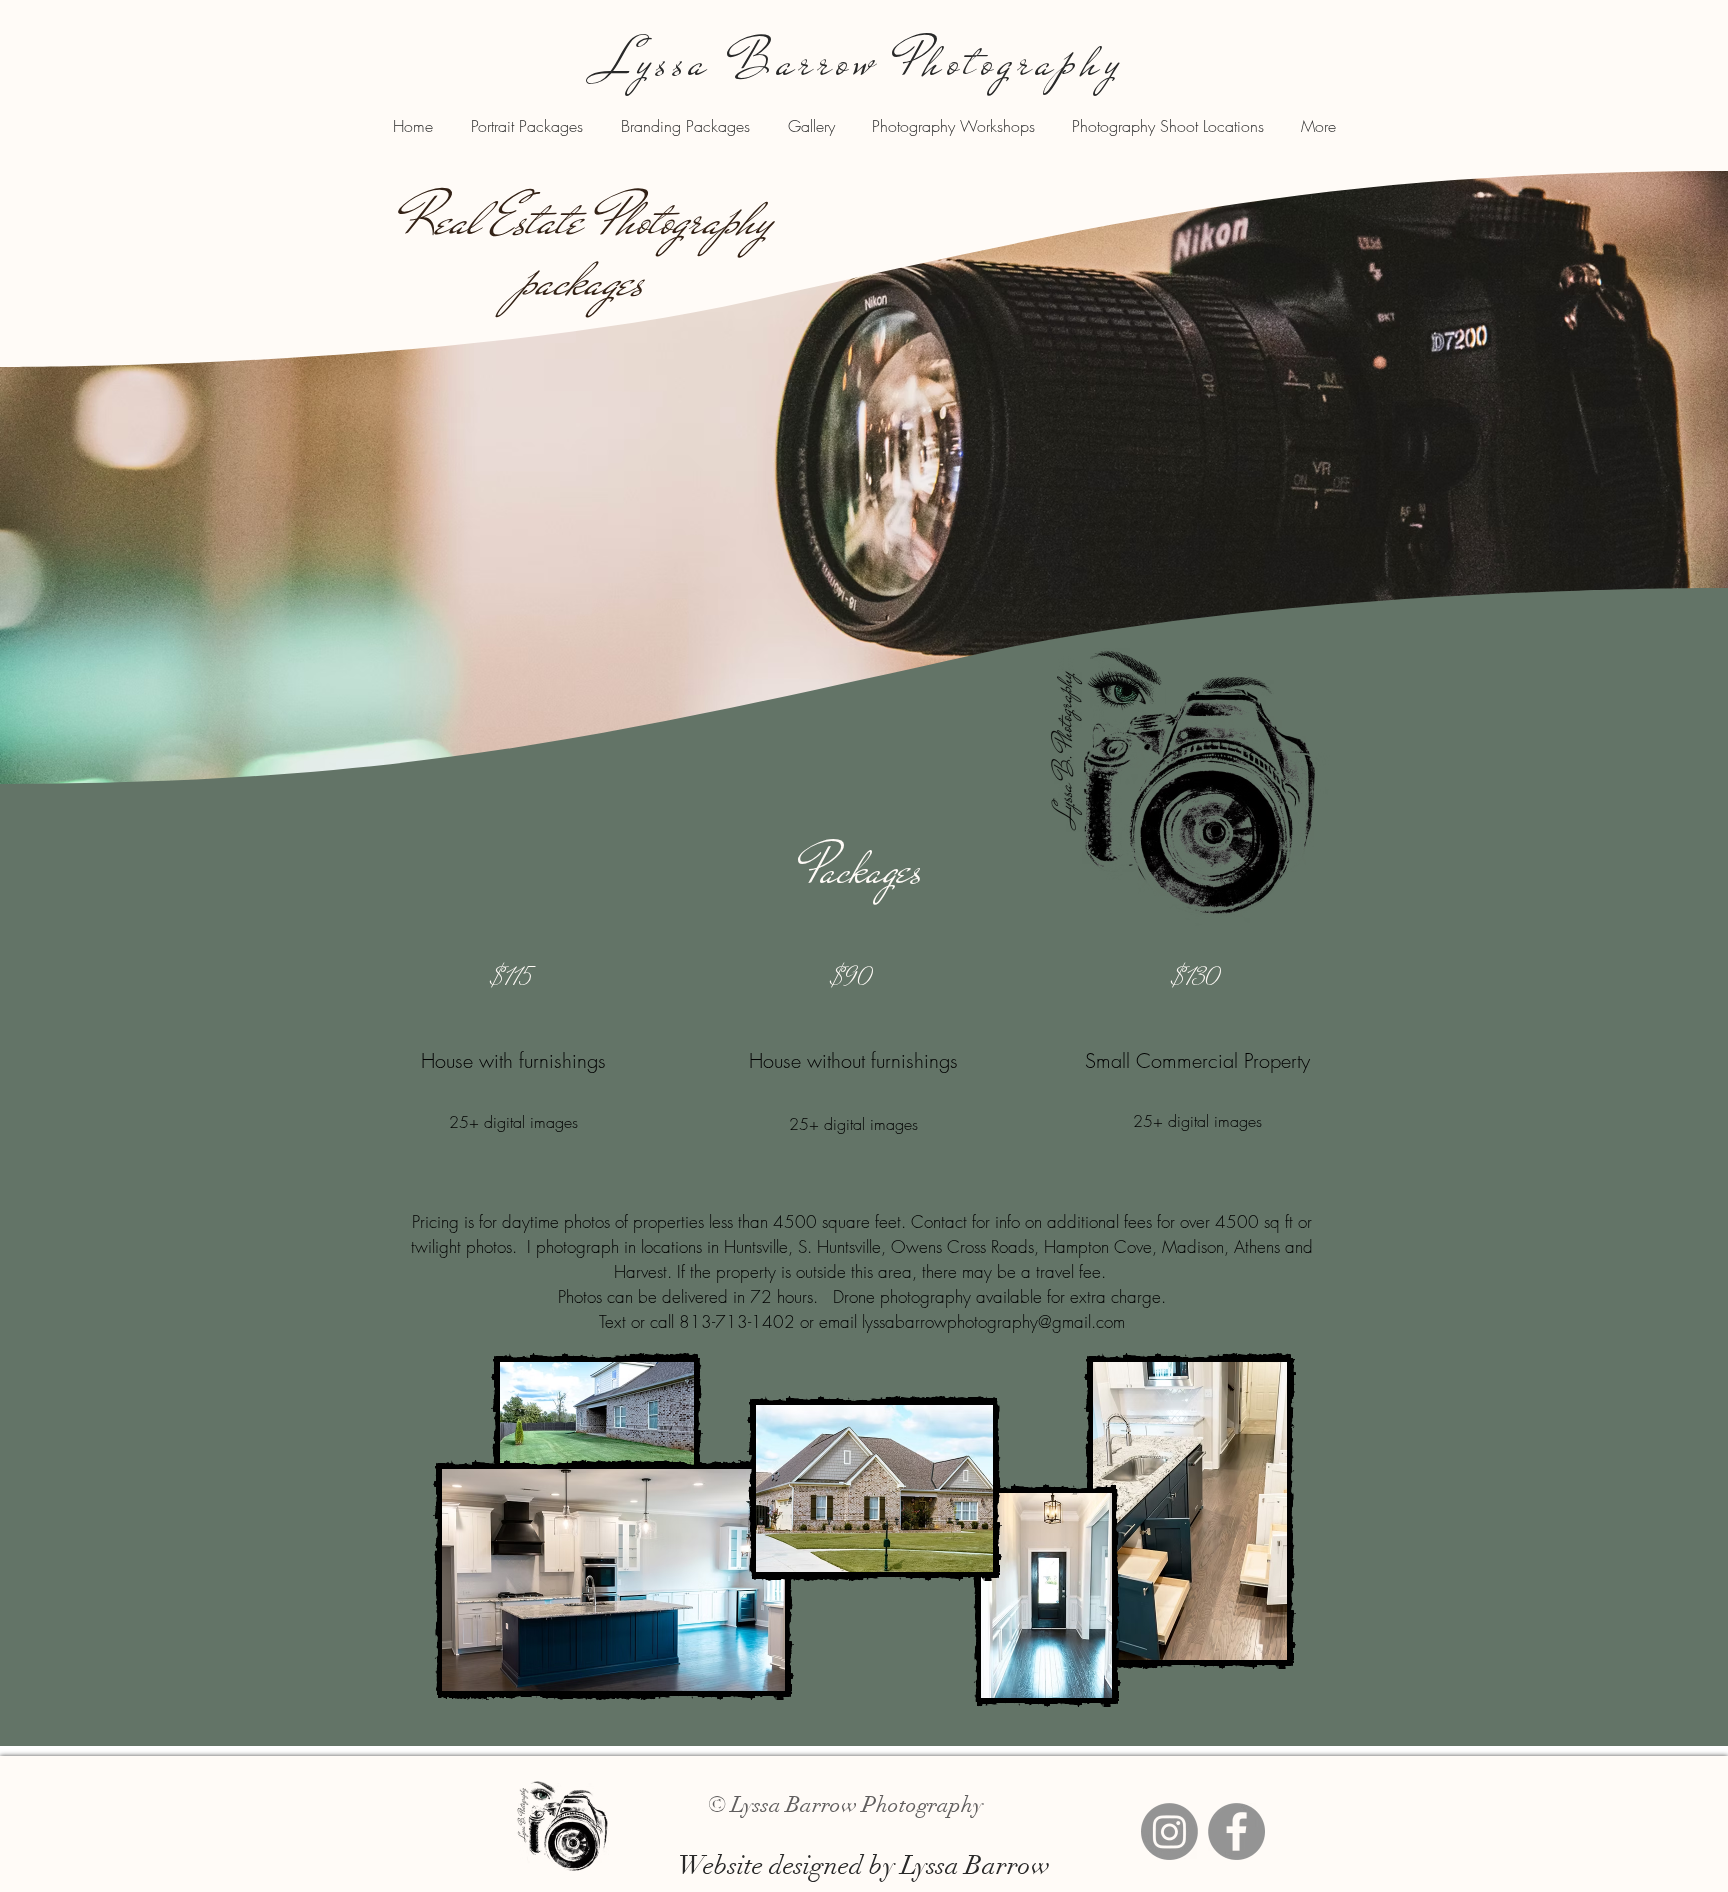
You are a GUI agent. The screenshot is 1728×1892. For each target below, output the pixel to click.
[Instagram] (1169, 1831)
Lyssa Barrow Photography (863, 62)
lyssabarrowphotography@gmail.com (993, 1321)
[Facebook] (1236, 1831)
